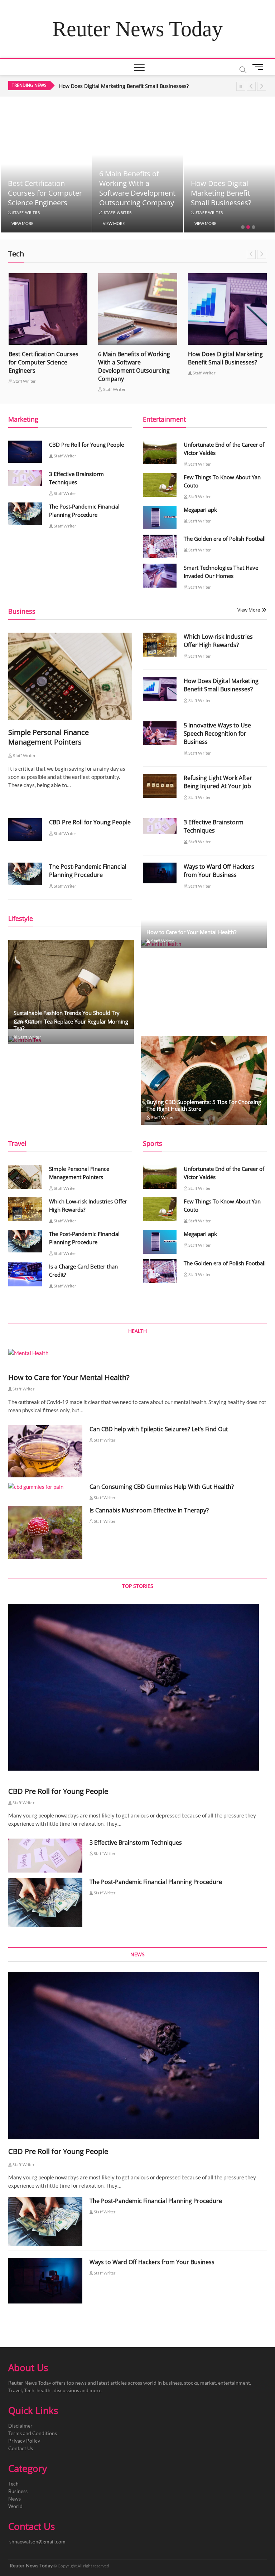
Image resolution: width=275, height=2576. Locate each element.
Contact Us (21, 2448)
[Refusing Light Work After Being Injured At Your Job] (160, 786)
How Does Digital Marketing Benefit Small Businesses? (129, 193)
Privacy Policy (24, 2441)
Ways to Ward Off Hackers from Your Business (219, 871)
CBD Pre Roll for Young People (86, 445)
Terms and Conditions (33, 2433)
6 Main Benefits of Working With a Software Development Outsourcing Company (46, 188)
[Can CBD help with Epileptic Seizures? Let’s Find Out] (45, 1451)
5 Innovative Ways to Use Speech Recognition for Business (129, 86)
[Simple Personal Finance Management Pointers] (70, 676)
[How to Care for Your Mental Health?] (137, 1353)
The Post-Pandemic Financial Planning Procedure (88, 871)
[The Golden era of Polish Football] (160, 546)
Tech (13, 2484)
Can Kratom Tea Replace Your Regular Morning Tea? (71, 1025)
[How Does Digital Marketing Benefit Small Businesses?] (138, 309)
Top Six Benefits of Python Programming (226, 198)
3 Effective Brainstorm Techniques (214, 826)
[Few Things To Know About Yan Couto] (160, 485)
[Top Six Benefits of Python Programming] (228, 309)
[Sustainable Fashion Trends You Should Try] (71, 984)
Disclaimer (20, 2426)
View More (22, 223)
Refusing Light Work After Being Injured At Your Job (218, 782)
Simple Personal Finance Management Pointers (49, 737)
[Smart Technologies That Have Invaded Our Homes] (160, 575)
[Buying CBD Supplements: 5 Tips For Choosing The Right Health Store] (204, 1081)
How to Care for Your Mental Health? (191, 932)
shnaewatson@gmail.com (37, 2541)
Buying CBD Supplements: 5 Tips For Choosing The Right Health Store (204, 1105)
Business (18, 2491)
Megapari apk (200, 510)
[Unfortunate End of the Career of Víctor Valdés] (160, 452)
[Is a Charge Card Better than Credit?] (25, 1274)
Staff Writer (25, 212)
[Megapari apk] (160, 517)
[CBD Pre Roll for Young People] (25, 452)
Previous (251, 86)
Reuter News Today (137, 29)
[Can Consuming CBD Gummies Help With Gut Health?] (45, 1487)
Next (262, 86)
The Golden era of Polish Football (225, 539)
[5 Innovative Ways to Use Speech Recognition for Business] (160, 733)
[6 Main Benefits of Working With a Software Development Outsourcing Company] (48, 309)
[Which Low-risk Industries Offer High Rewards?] (160, 644)
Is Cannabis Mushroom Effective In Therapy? (150, 1510)
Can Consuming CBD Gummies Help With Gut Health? (162, 1487)
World (15, 2506)
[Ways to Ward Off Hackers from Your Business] (160, 873)
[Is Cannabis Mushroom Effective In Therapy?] (45, 1532)
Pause (241, 86)
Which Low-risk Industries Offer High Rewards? (218, 641)
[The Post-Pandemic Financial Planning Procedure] (25, 514)
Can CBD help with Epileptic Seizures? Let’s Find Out (159, 1429)
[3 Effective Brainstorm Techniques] (25, 478)
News (15, 2499)
